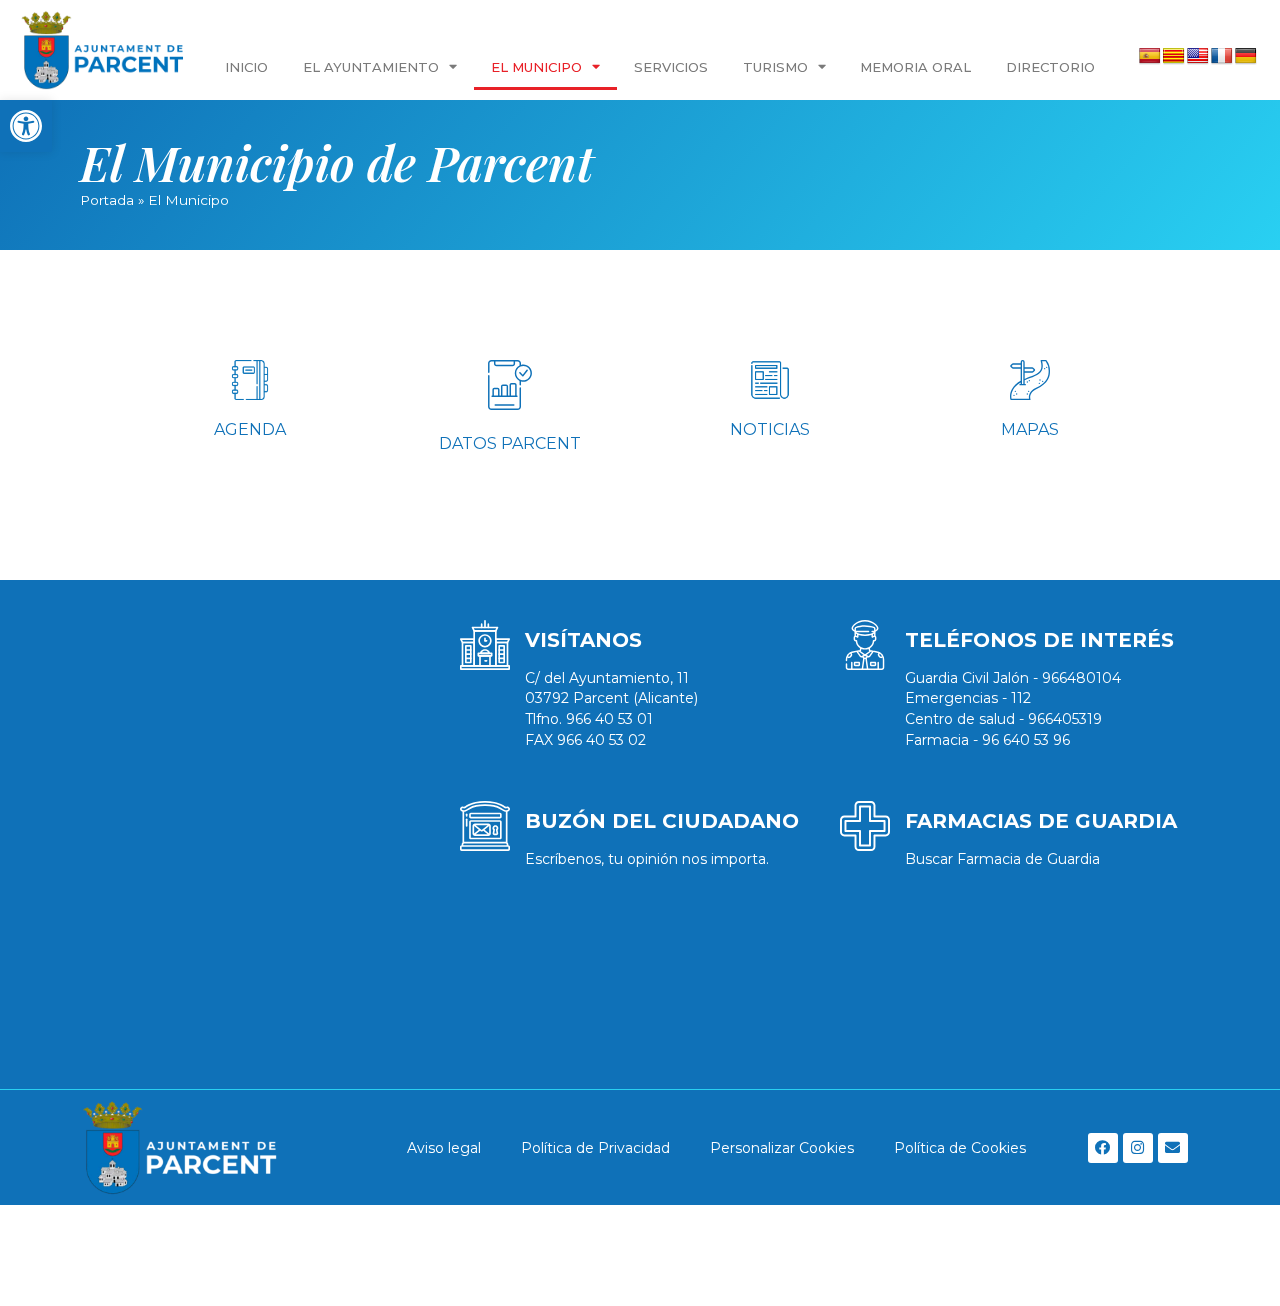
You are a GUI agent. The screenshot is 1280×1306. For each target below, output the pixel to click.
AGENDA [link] (250, 429)
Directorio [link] (1050, 67)
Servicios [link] (671, 67)
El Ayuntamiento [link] (371, 67)
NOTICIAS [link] (770, 429)
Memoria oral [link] (915, 67)
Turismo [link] (775, 67)
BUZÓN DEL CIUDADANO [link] (662, 821)
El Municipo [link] (536, 67)
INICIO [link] (246, 67)
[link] (26, 126)
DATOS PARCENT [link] (510, 443)
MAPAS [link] (1030, 429)
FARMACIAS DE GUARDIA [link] (1041, 821)
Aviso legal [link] (444, 1148)
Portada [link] (107, 200)
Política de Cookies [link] (960, 1148)
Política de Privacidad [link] (595, 1148)
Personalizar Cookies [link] (782, 1148)
